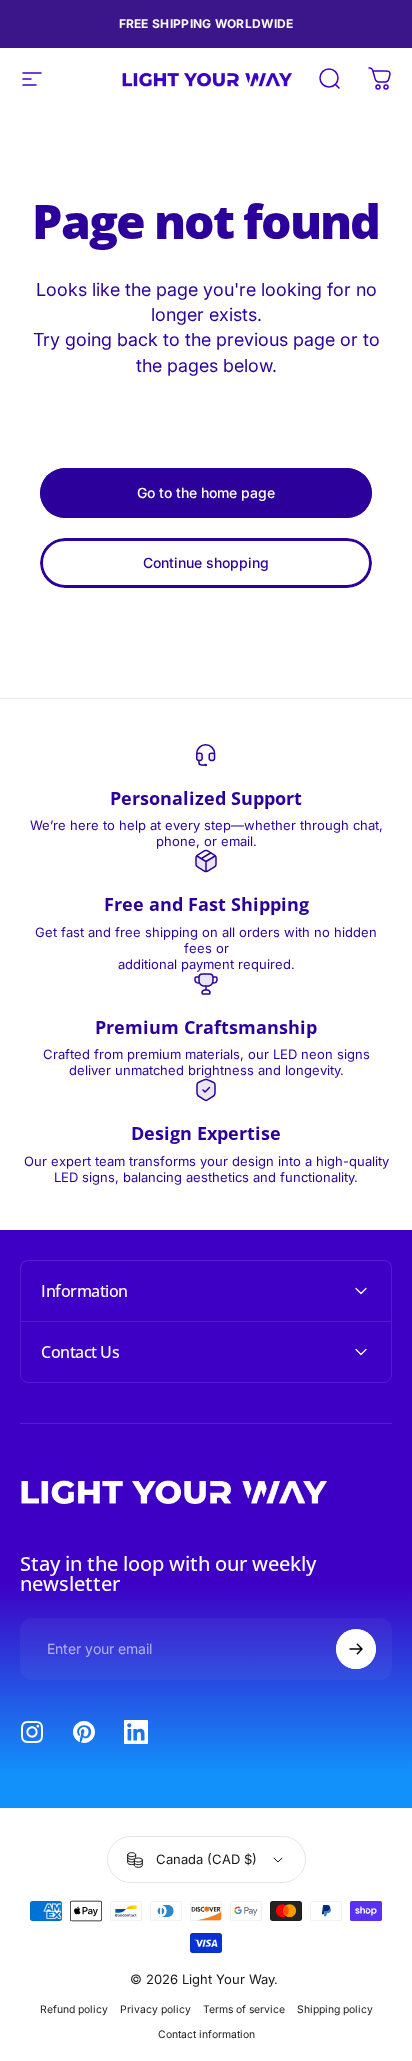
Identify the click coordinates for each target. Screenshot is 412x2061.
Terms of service (244, 2009)
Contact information (206, 2034)
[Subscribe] (356, 1649)
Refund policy (74, 2009)
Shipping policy (335, 2009)
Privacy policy (155, 2009)
